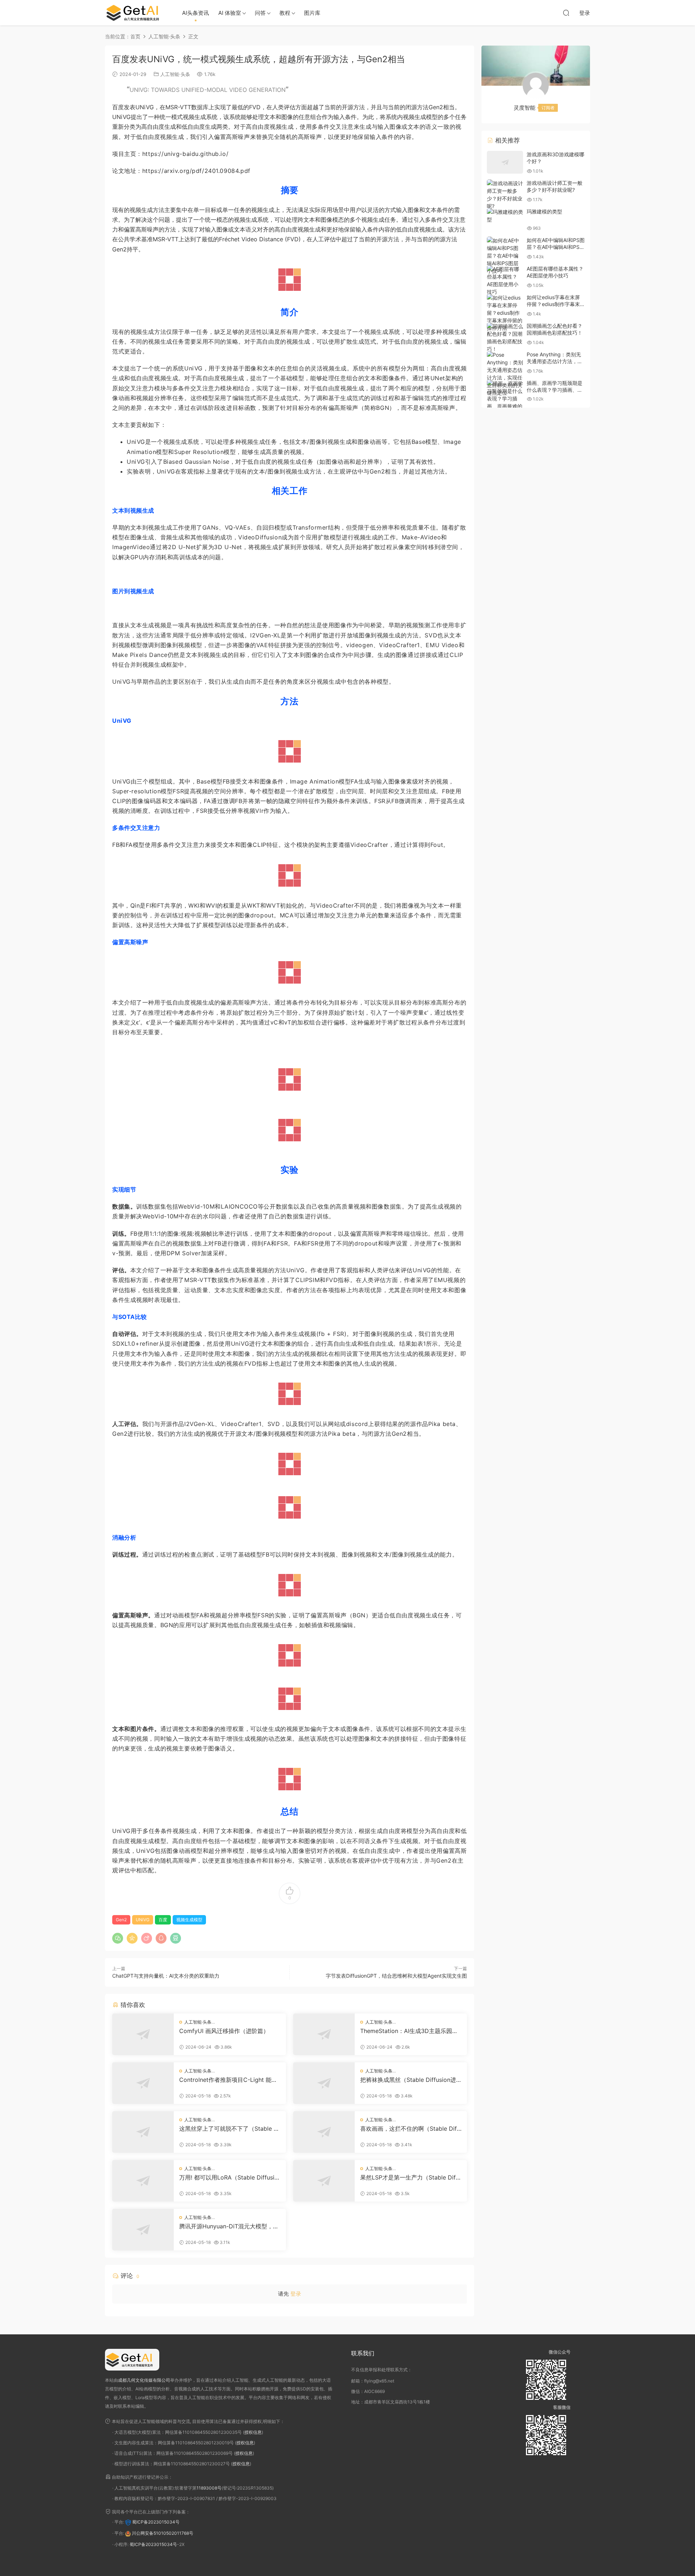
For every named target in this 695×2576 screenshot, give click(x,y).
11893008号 (209, 2488)
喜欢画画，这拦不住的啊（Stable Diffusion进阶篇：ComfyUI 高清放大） (410, 2129)
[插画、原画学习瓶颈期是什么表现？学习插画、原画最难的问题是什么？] (505, 398)
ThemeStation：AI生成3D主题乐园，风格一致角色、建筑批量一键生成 (409, 2031)
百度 (163, 1920)
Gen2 (121, 1920)
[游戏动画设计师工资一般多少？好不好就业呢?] (505, 195)
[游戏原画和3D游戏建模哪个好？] (505, 162)
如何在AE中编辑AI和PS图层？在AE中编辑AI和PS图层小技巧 (556, 247)
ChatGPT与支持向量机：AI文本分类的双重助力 (166, 1976)
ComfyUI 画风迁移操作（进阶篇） (224, 2031)
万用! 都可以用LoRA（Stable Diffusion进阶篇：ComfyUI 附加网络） (229, 2177)
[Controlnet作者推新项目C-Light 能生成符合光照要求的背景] (143, 2083)
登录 (296, 2294)
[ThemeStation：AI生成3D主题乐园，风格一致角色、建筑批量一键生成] (324, 2034)
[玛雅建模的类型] (505, 216)
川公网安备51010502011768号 (163, 2533)
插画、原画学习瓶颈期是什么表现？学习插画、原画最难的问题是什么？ (555, 390)
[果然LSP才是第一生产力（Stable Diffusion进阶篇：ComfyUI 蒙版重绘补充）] (324, 2181)
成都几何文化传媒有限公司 (144, 2380)
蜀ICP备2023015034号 (156, 2522)
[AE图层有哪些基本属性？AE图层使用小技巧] (505, 280)
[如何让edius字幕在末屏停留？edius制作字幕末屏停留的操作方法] (505, 313)
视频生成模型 (189, 1920)
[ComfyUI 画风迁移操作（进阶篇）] (143, 2034)
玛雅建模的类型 (544, 211)
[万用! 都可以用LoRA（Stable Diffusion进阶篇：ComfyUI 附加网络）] (143, 2181)
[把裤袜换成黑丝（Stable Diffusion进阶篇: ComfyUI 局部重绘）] (324, 2083)
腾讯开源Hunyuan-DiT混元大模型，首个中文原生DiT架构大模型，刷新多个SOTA (229, 2226)
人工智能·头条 (175, 74)
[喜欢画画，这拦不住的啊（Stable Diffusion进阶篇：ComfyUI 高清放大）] (324, 2132)
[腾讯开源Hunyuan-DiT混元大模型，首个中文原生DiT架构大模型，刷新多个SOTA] (143, 2230)
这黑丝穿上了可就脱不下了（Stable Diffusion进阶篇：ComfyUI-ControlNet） (229, 2129)
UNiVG (143, 1920)
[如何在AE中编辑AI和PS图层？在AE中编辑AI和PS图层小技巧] (505, 256)
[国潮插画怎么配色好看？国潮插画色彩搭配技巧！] (505, 338)
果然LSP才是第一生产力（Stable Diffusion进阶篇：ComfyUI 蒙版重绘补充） (411, 2177)
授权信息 (253, 2432)
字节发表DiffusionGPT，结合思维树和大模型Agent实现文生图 (396, 1976)
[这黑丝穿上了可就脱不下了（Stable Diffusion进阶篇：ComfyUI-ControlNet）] (143, 2132)
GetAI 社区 (136, 13)
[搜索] (566, 13)
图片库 (312, 13)
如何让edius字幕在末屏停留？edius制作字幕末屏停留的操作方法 (553, 304)
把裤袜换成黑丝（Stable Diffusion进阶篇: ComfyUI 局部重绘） (408, 2080)
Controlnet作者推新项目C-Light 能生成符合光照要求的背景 (228, 2080)
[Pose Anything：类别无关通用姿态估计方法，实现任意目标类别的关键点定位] (505, 374)
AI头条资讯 (195, 13)
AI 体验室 (230, 13)
